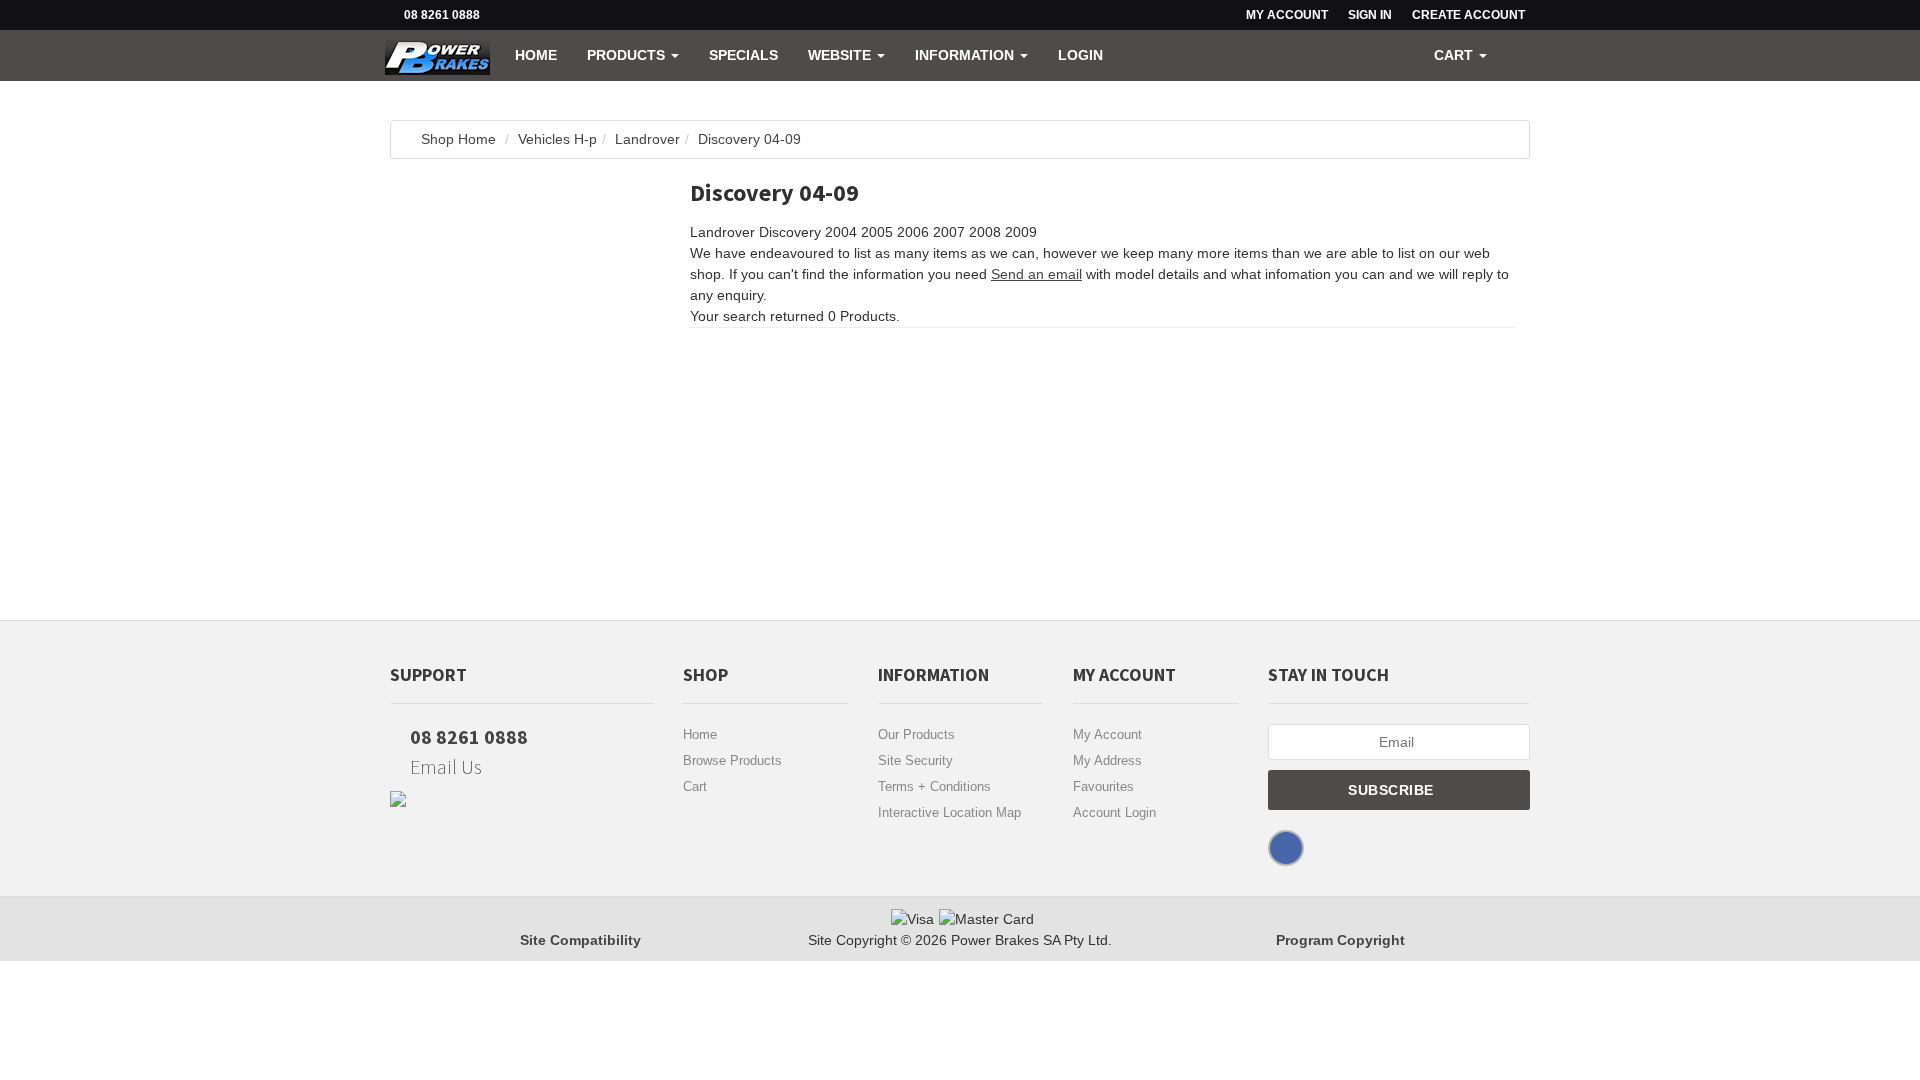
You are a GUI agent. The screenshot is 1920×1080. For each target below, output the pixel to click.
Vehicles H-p (557, 139)
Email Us (444, 766)
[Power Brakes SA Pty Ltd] (437, 55)
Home (536, 55)
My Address (1107, 760)
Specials (743, 55)
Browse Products (732, 760)
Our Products (916, 734)
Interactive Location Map (949, 812)
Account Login (1114, 812)
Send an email (1036, 274)
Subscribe (1393, 790)
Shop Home (458, 139)
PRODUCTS (628, 55)
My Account (1107, 734)
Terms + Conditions (934, 786)
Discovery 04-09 (749, 139)
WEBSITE (841, 55)
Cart (695, 786)
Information (966, 55)
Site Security (915, 760)
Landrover (647, 139)
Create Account (1468, 15)
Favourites (1103, 786)
